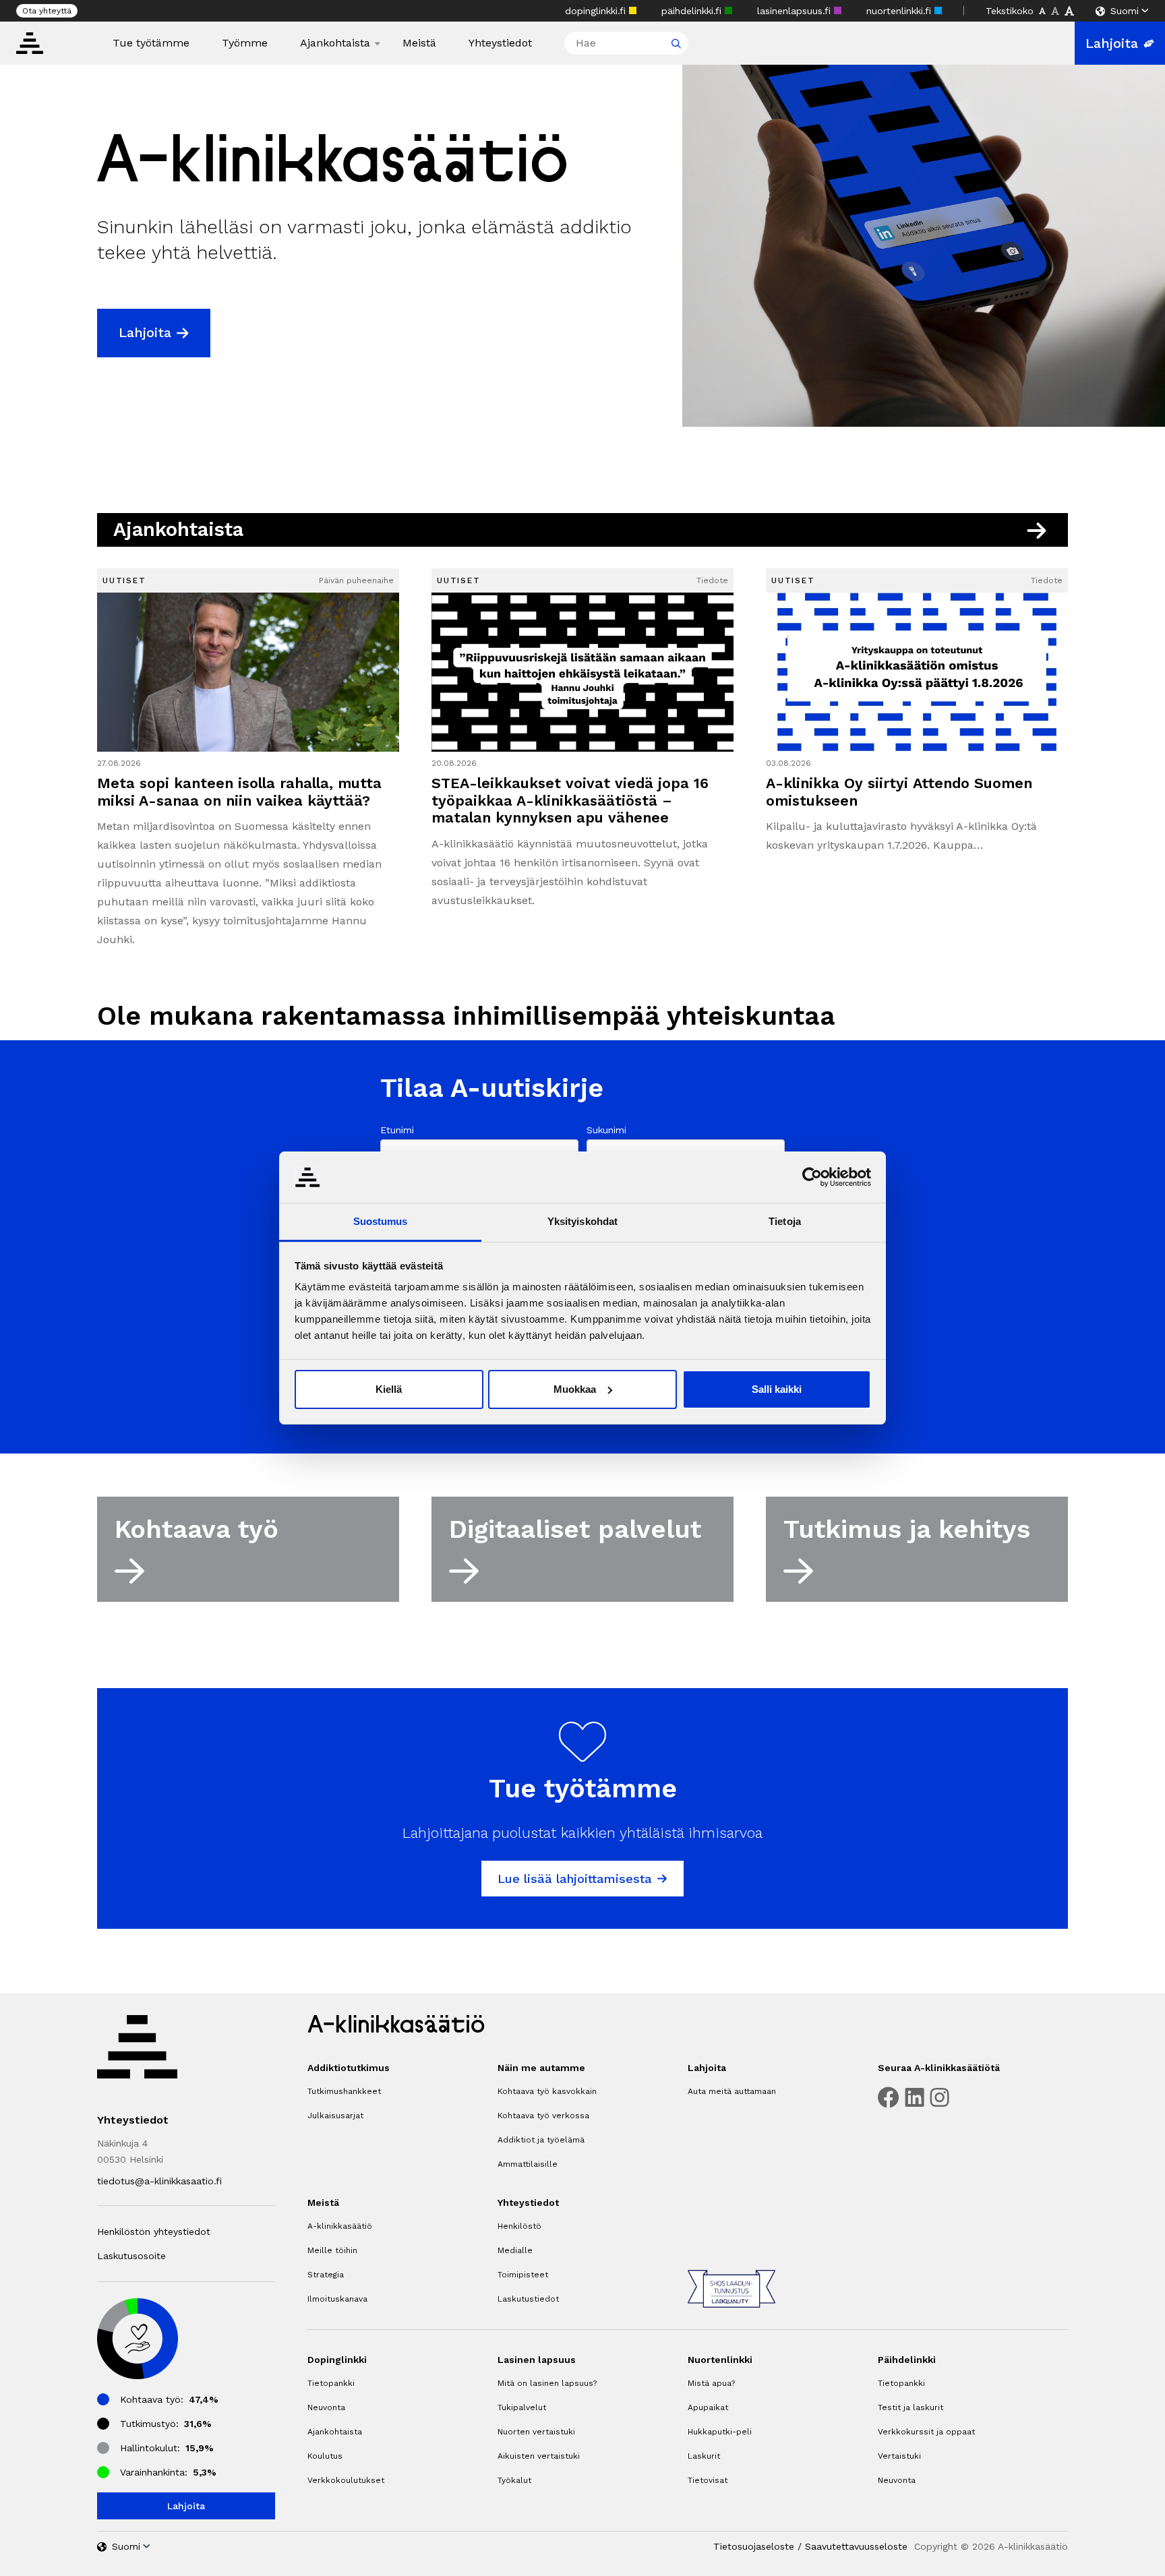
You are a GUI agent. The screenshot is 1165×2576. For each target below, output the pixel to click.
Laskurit (704, 2456)
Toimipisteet (523, 2275)
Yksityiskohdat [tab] (582, 1221)
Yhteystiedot (500, 43)
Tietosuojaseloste (754, 2546)
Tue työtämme (151, 43)
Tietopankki (331, 2383)
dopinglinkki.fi (597, 11)
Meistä (419, 43)
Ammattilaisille (528, 2164)
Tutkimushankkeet (344, 2091)
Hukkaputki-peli (720, 2432)
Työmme (245, 43)
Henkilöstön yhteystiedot (154, 2231)
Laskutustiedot (528, 2299)
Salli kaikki (777, 1389)
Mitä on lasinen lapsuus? (547, 2383)
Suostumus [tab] (381, 1221)
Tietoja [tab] (785, 1221)
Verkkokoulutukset (346, 2480)
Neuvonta (326, 2407)
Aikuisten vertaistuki (539, 2456)
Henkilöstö (519, 2226)
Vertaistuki (899, 2456)
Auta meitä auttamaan (732, 2091)
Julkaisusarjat (335, 2116)
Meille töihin (332, 2250)
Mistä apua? (711, 2383)
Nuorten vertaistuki (536, 2432)
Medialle (515, 2250)
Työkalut (514, 2480)
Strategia (326, 2275)
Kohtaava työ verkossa (543, 2116)
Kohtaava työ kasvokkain (547, 2091)
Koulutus (325, 2456)
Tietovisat (708, 2480)
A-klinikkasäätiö (340, 2226)
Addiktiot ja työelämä (541, 2140)
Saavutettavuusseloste (856, 2546)
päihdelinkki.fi (693, 11)
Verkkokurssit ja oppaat (926, 2432)
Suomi (1125, 11)
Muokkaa (575, 1389)
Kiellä (389, 1389)
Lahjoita (1112, 43)
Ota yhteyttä (47, 11)
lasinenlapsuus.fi (796, 11)
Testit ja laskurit (910, 2407)
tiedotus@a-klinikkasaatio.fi (159, 2181)
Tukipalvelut (522, 2407)
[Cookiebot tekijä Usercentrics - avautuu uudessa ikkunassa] (812, 1177)
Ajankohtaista (335, 43)
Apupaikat (708, 2407)
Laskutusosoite (131, 2256)
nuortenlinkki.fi (900, 11)
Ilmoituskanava (337, 2299)
